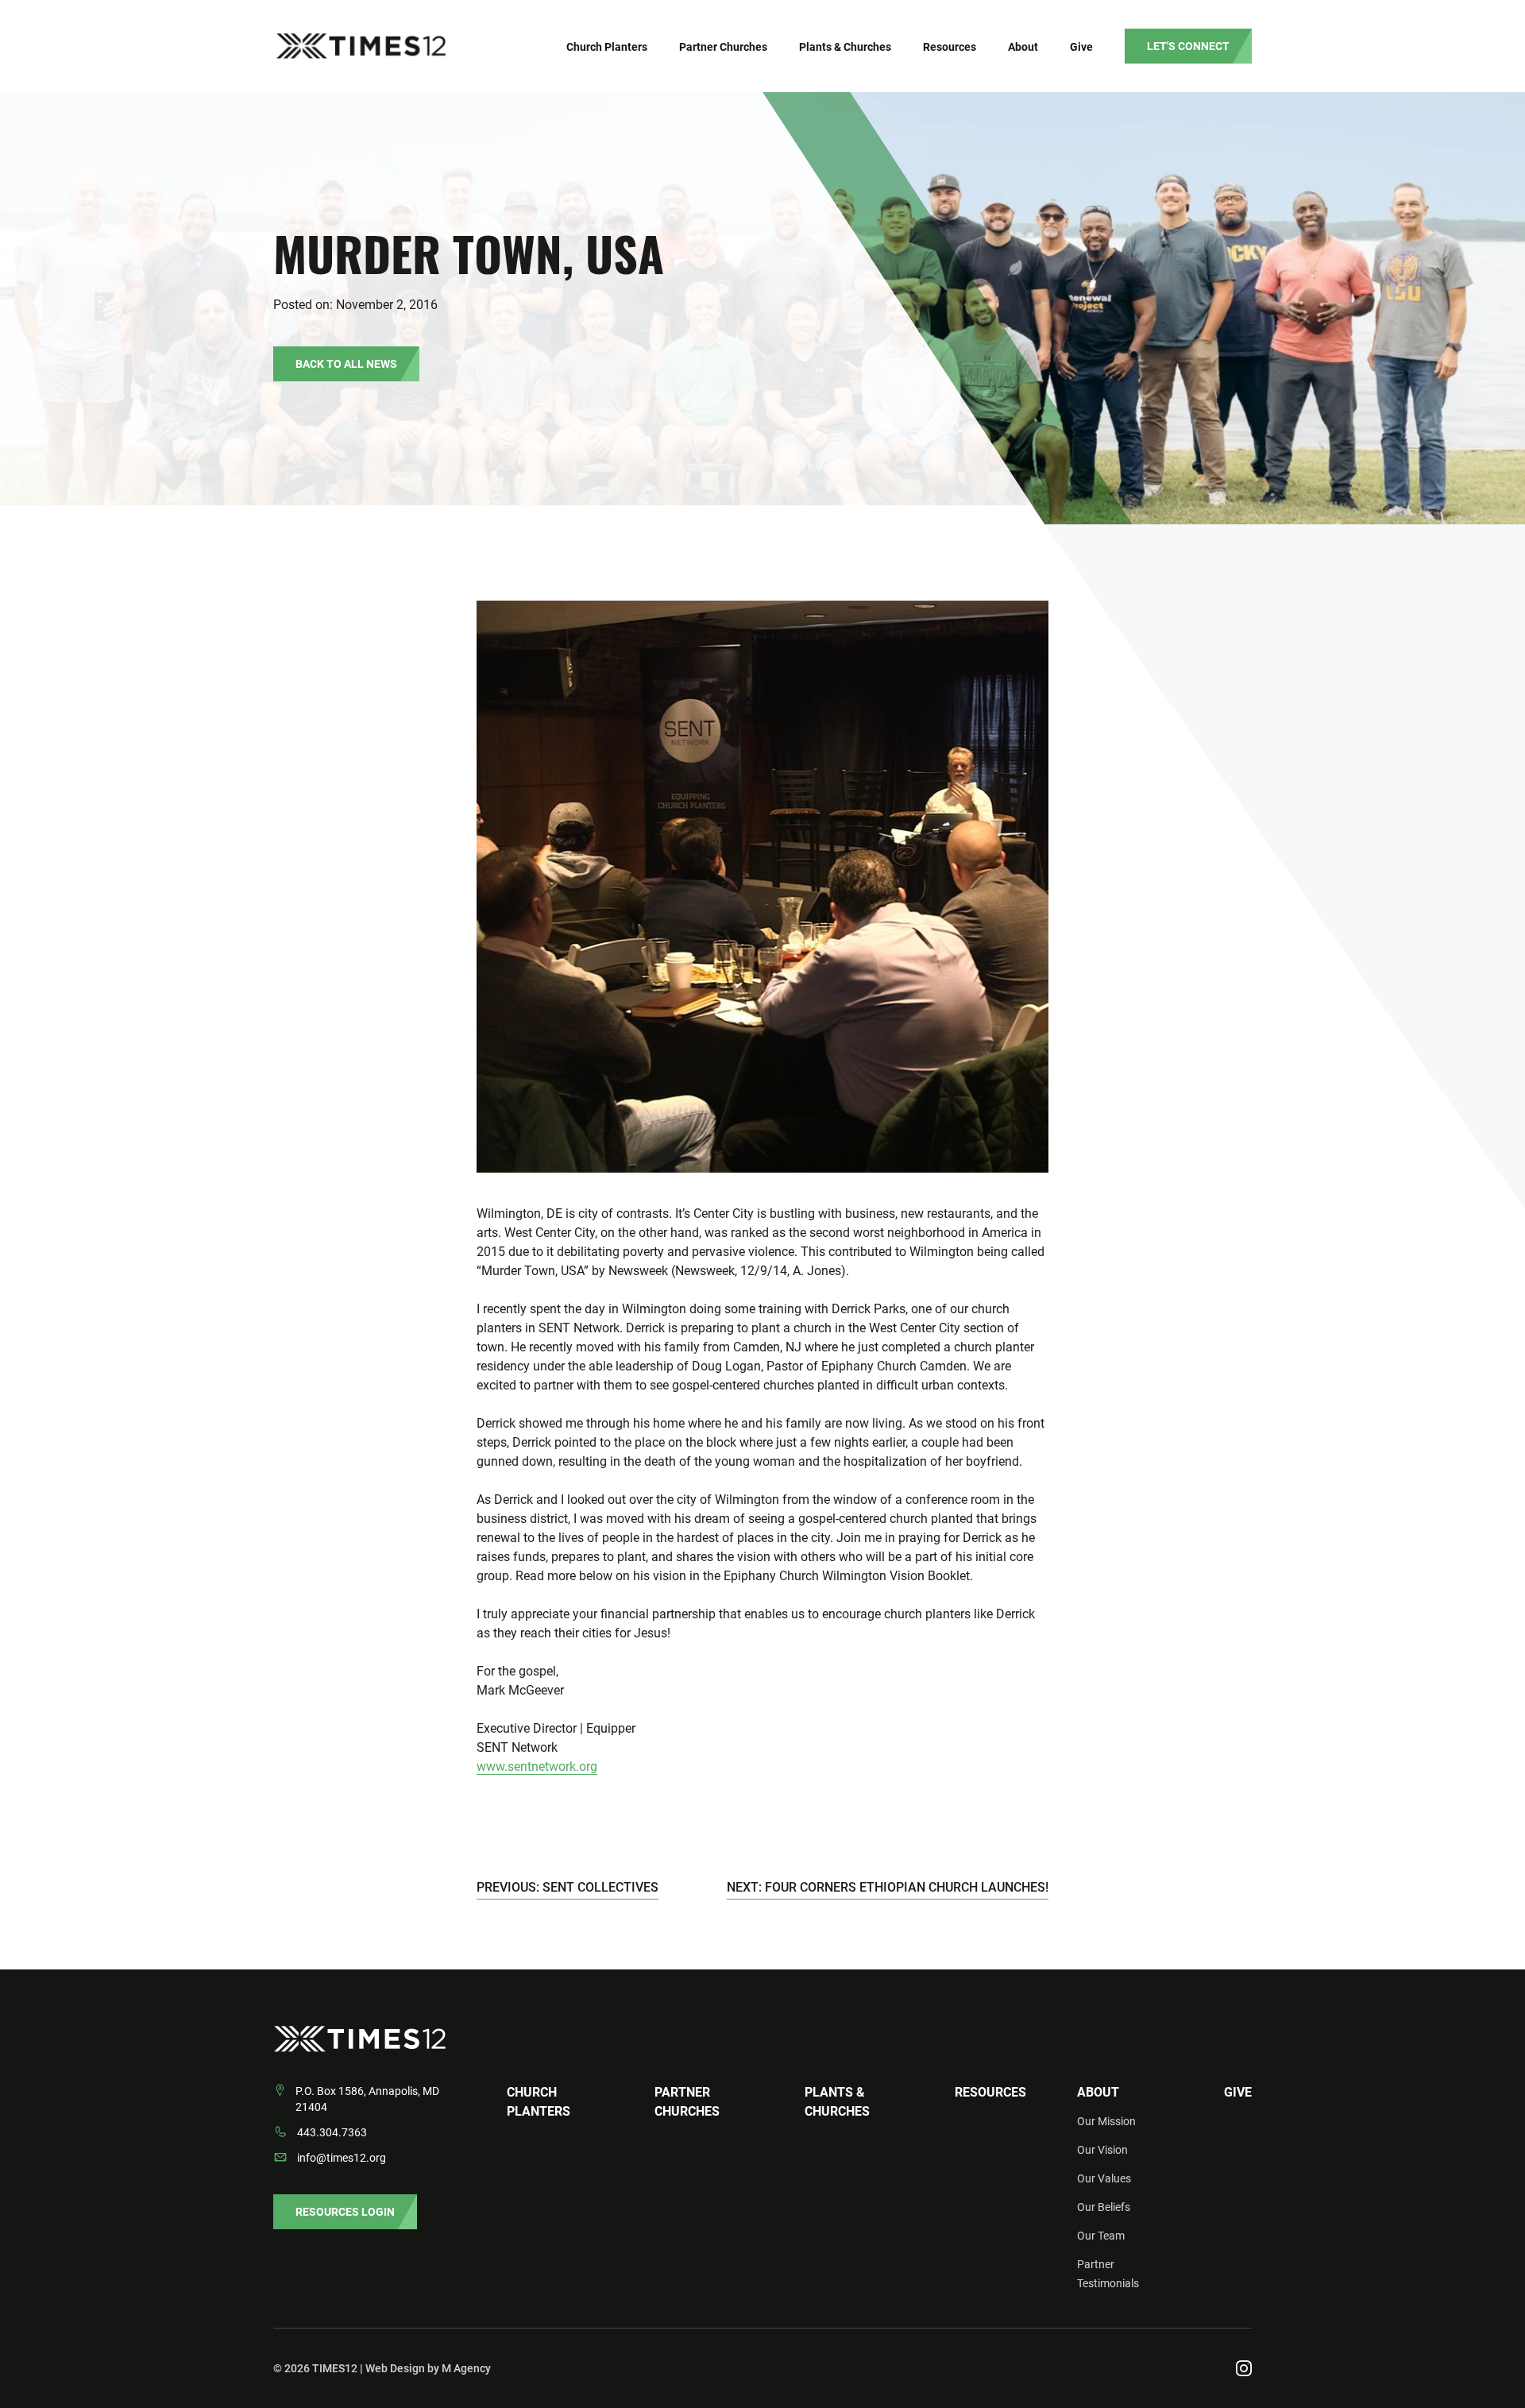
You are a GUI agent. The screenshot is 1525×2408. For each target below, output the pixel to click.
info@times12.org (342, 2158)
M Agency (466, 2368)
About (1098, 2092)
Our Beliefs (1104, 2207)
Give (1238, 2092)
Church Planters (539, 2102)
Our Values (1104, 2178)
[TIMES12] (436, 46)
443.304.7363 (332, 2132)
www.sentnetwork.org (537, 1766)
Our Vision (1102, 2150)
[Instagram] (1244, 2368)
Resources (990, 2092)
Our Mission (1106, 2121)
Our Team (1101, 2236)
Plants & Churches (837, 2102)
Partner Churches (687, 2102)
